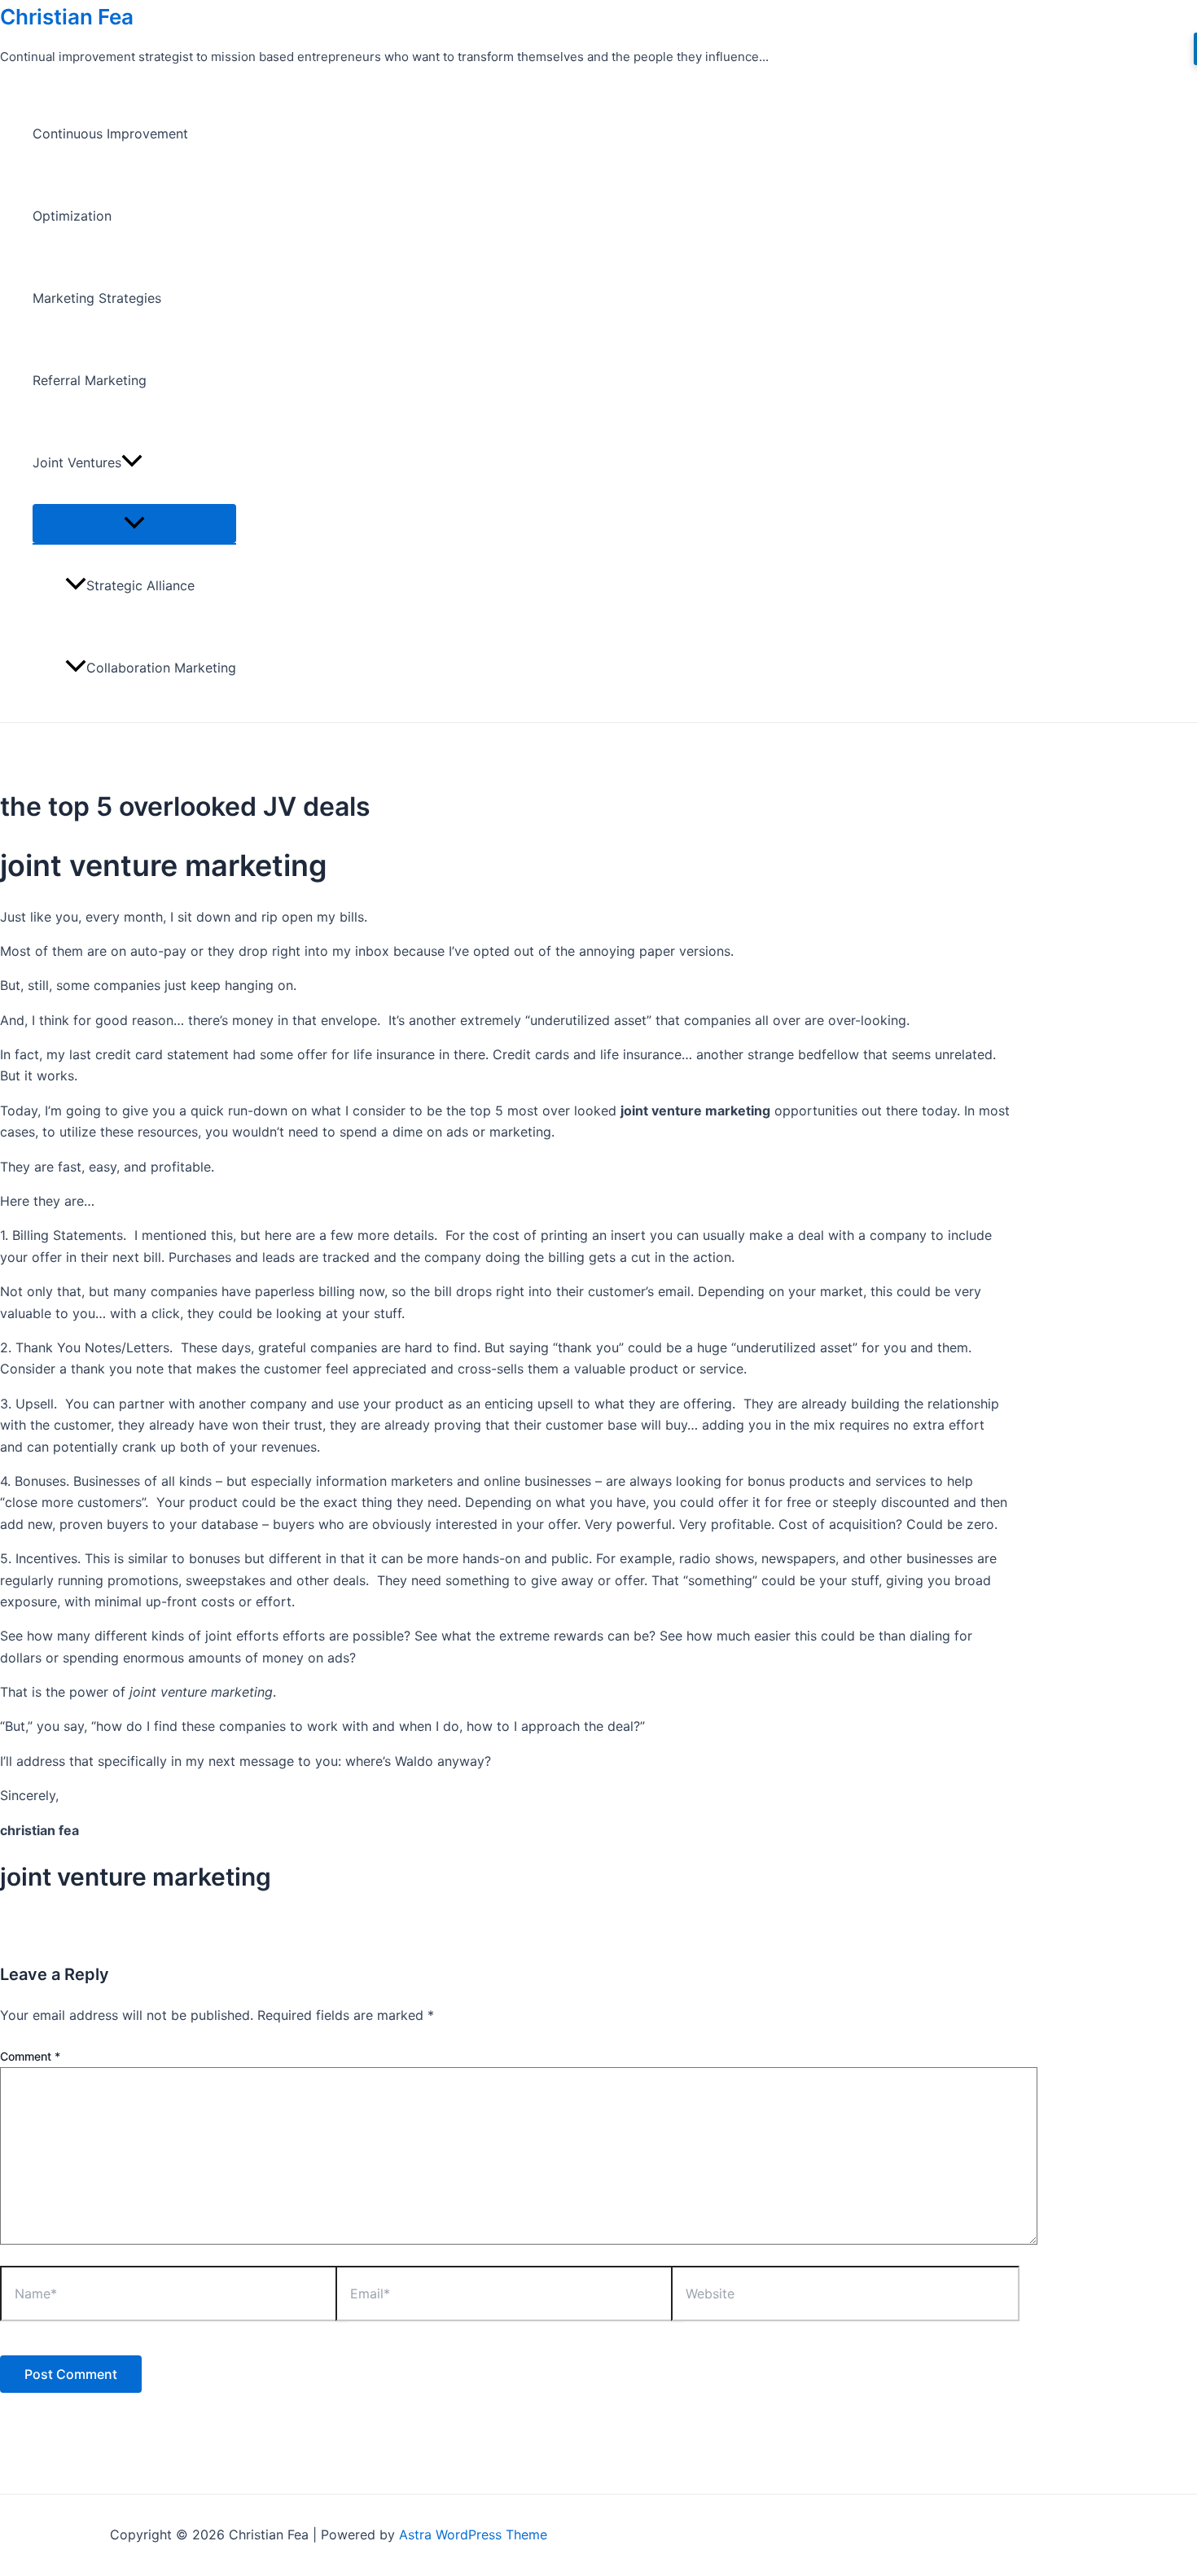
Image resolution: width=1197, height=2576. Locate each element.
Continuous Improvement (110, 134)
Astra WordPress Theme (473, 2534)
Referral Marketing (90, 380)
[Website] (845, 2296)
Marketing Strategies (97, 298)
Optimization (72, 216)
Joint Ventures (77, 462)
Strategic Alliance (140, 585)
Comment (30, 2056)
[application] (132, 463)
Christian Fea (67, 17)
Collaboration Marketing (161, 668)
